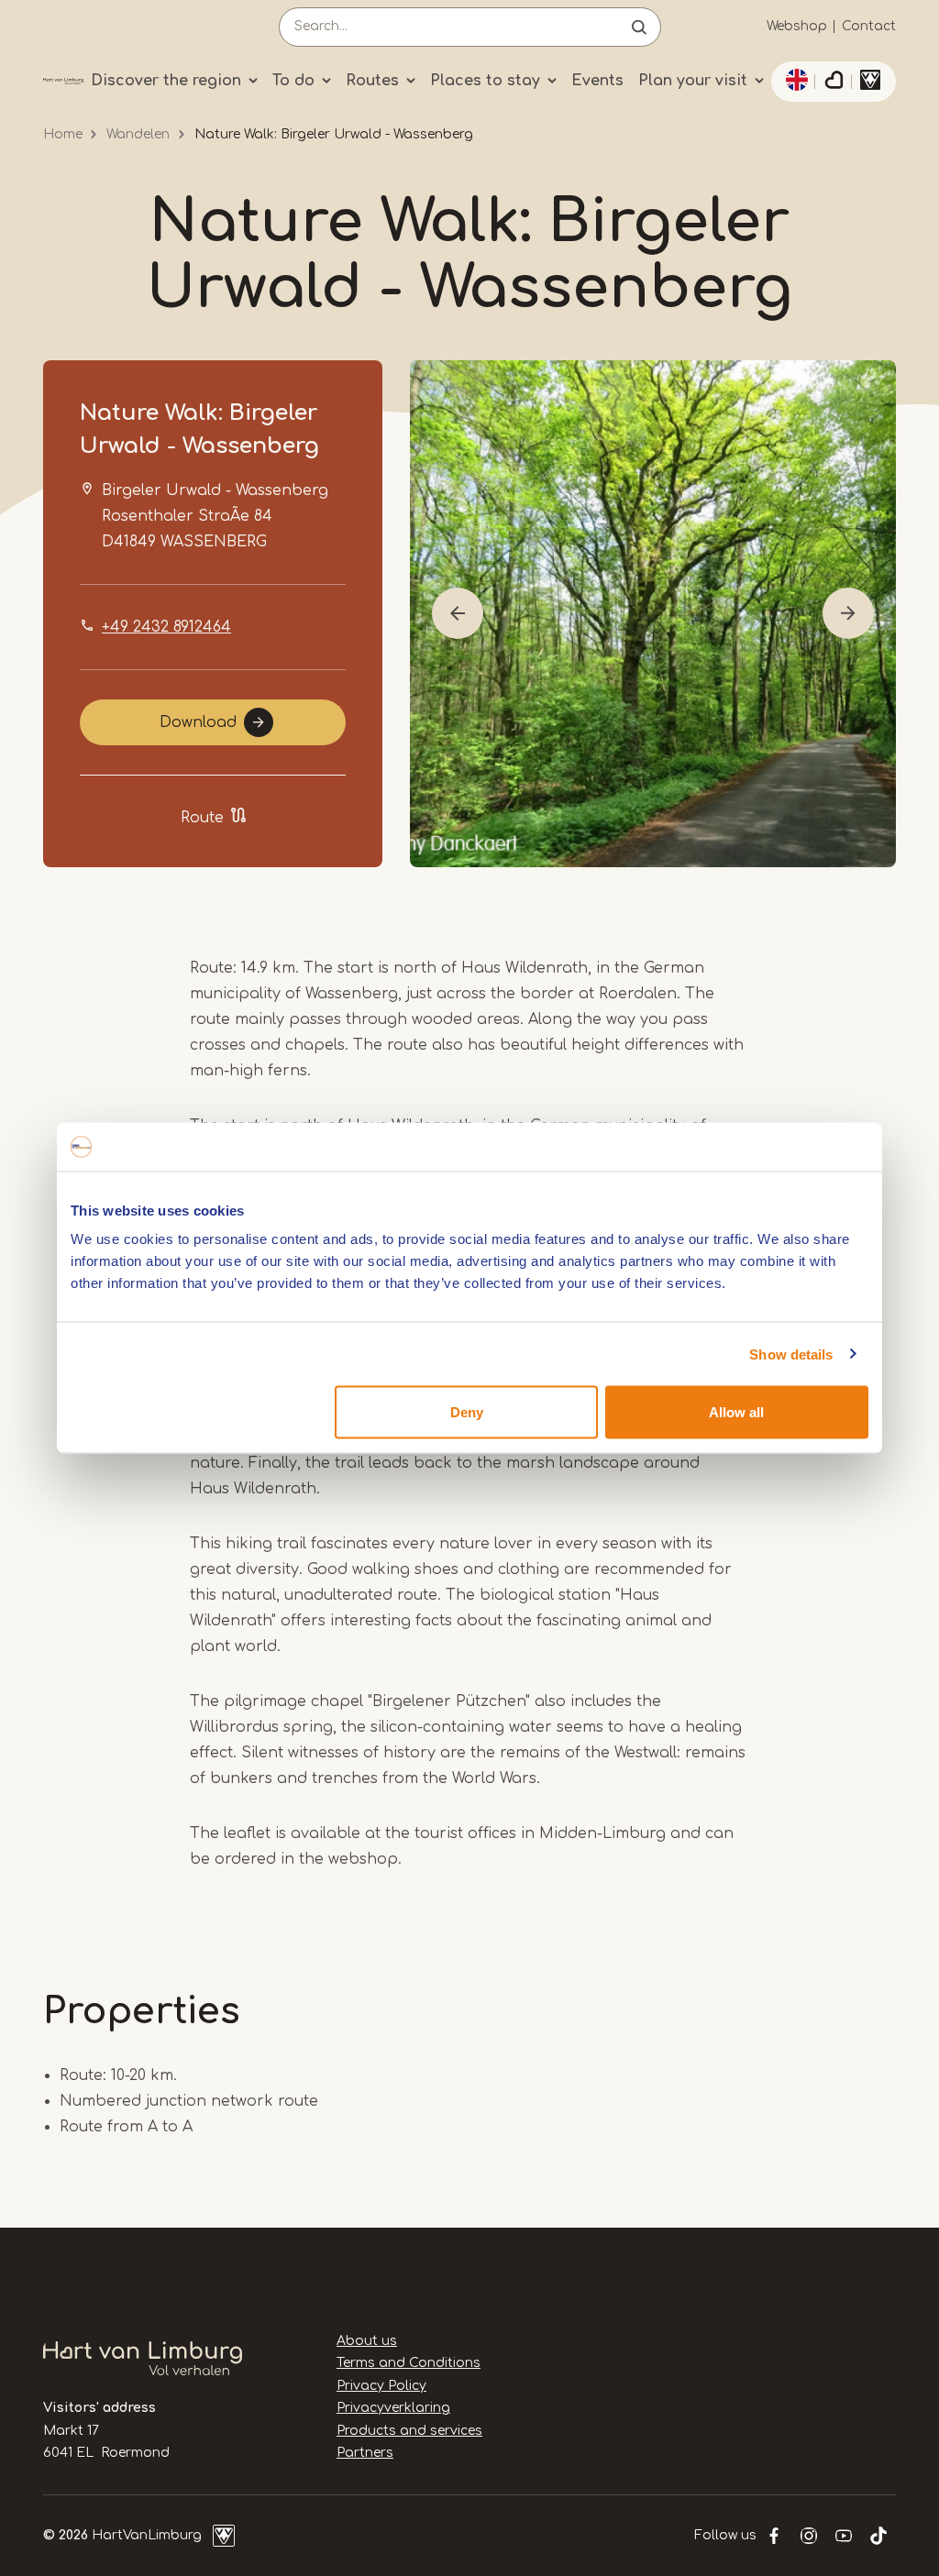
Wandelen (138, 134)
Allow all (736, 1412)
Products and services (409, 2431)
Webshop (797, 26)
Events (597, 81)
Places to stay (485, 81)
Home (63, 134)
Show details (791, 1354)
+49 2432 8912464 (166, 627)
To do (293, 81)
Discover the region (166, 81)
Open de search (639, 27)
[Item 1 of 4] (653, 614)
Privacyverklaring (393, 2408)
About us (367, 2341)
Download (198, 722)
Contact (869, 26)
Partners (365, 2453)
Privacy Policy (381, 2386)
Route (202, 818)
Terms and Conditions (409, 2363)
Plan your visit (693, 81)
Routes (372, 81)
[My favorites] (834, 82)
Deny (467, 1412)
